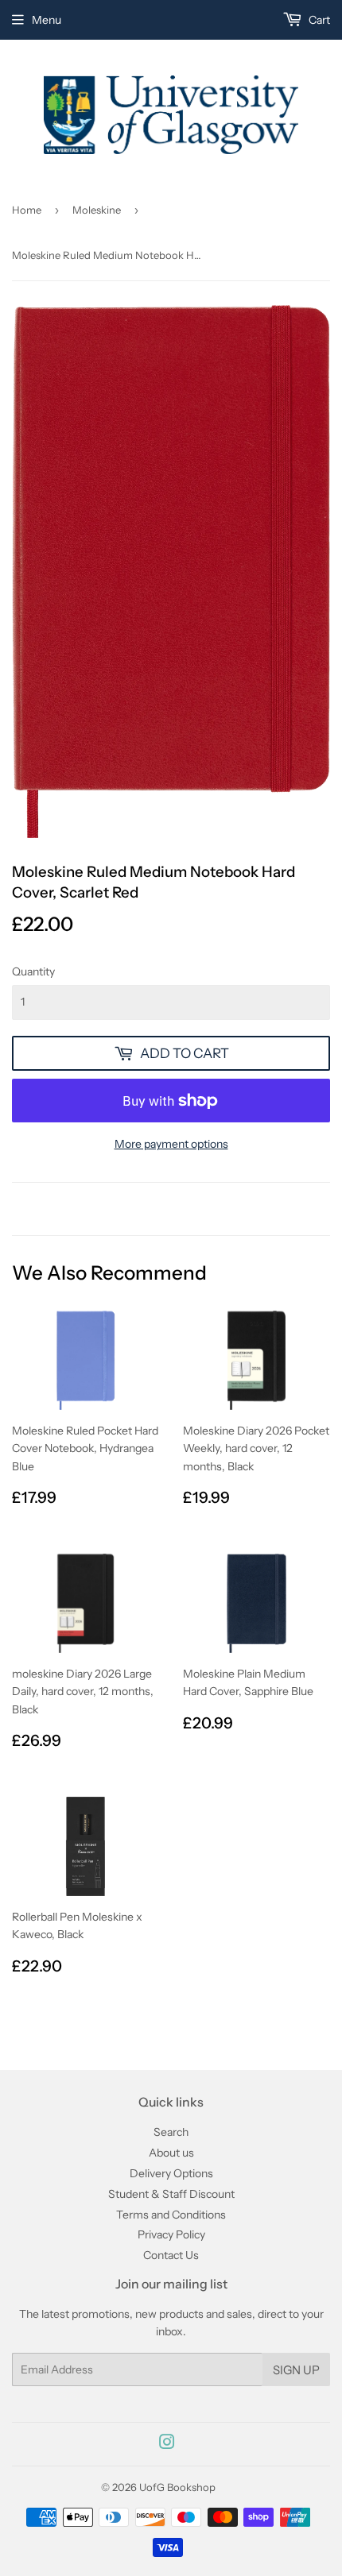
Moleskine (97, 210)
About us (171, 2153)
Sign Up (296, 2370)
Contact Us (171, 2255)
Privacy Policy (171, 2234)
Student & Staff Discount (171, 2194)
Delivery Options (171, 2173)
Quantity (33, 971)
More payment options (171, 1144)
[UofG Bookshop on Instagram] (167, 2444)
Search (171, 2132)
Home (27, 210)
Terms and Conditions (171, 2215)
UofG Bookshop (177, 2487)
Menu (47, 20)
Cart (318, 20)
